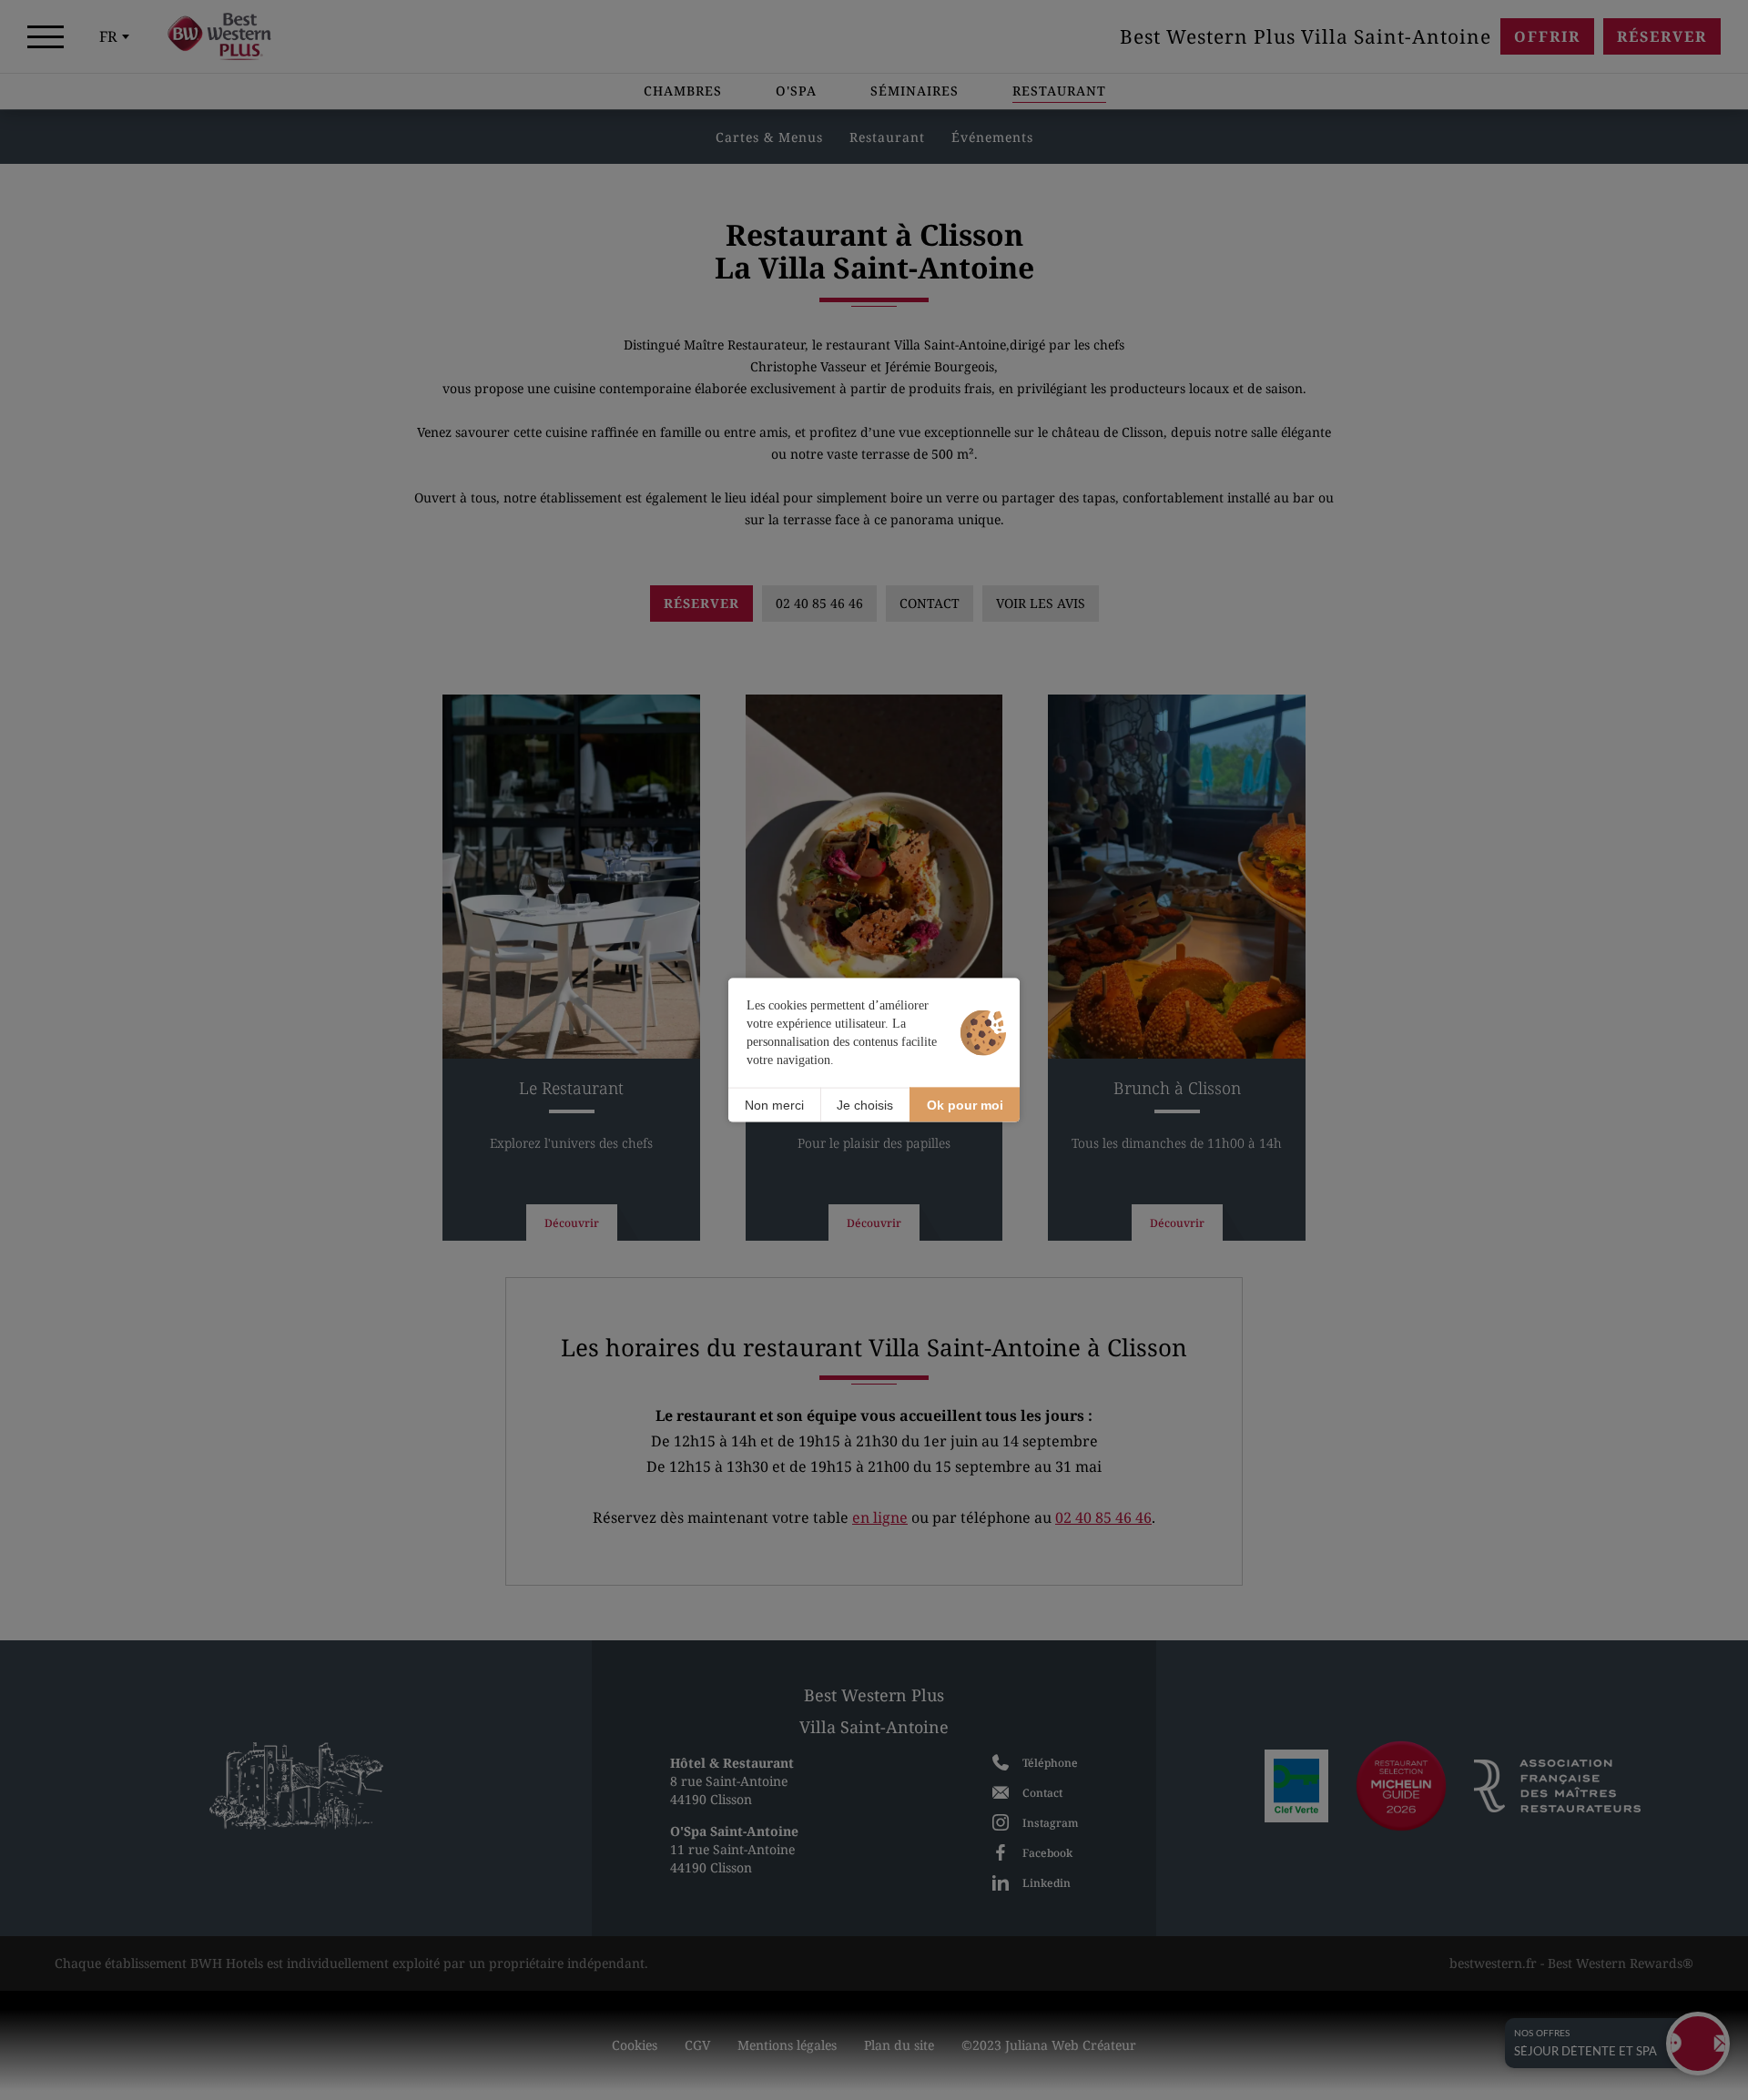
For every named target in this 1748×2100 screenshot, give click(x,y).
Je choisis (865, 1104)
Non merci (774, 1104)
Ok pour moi (965, 1104)
